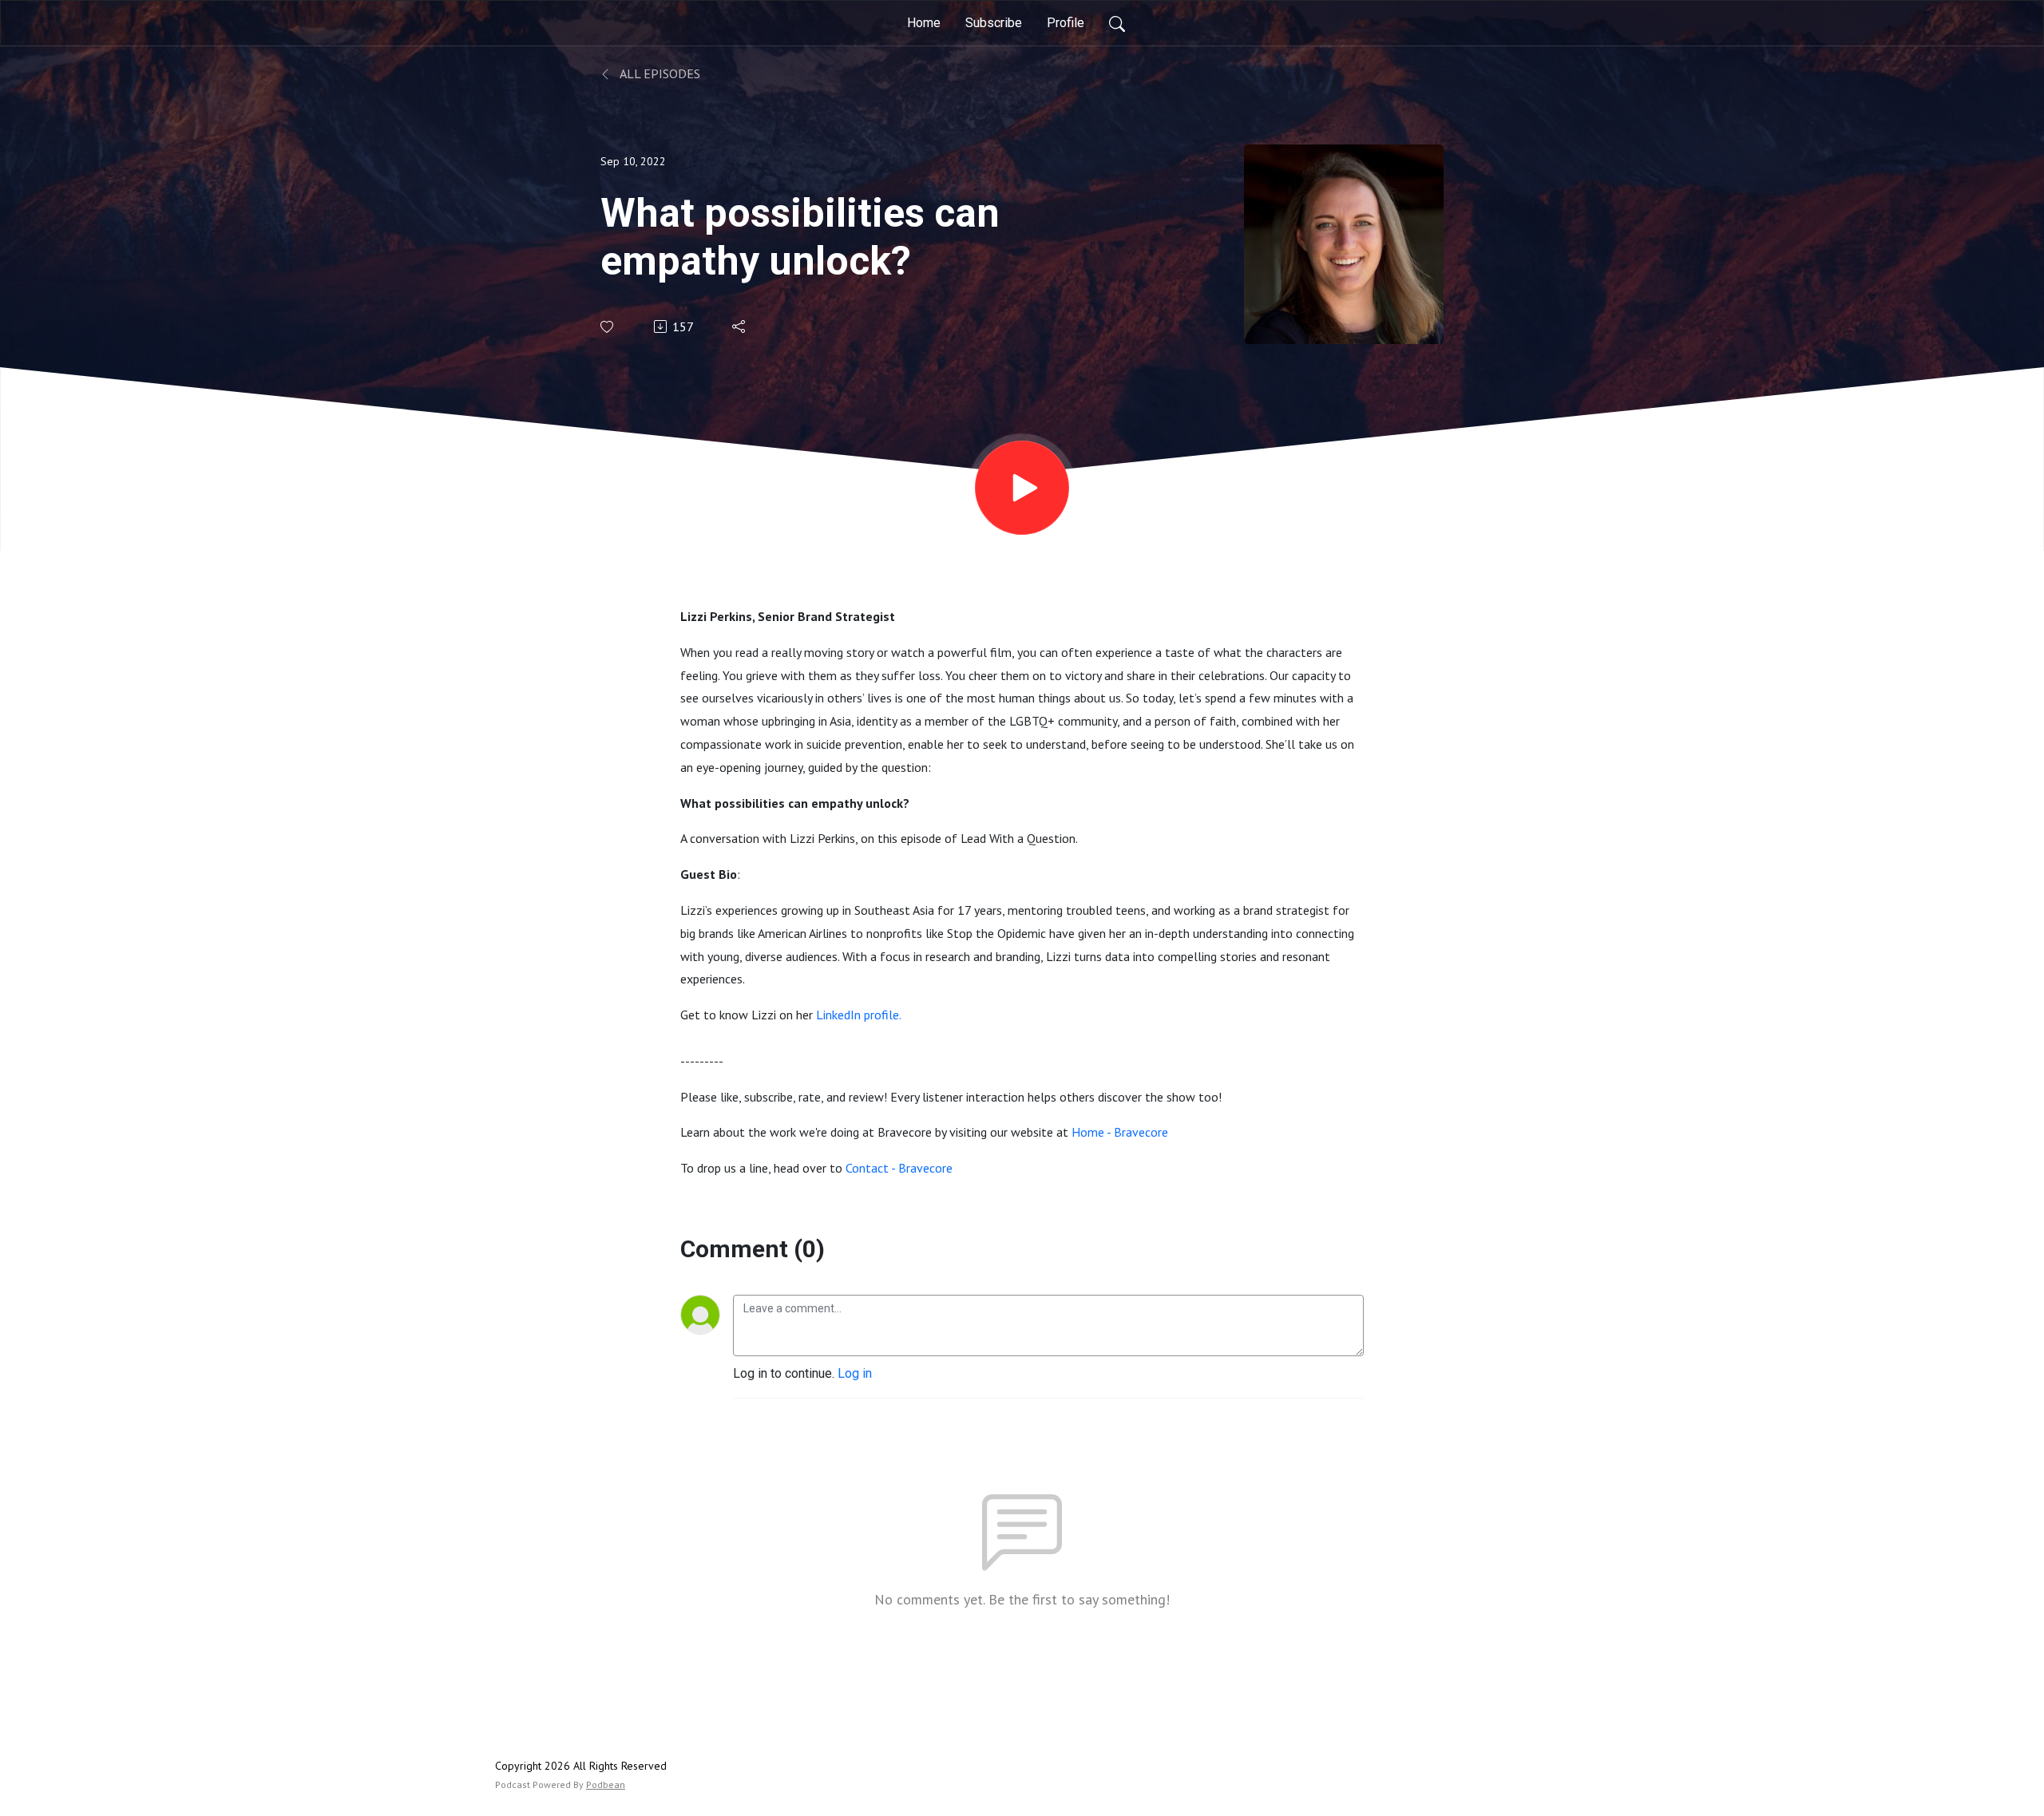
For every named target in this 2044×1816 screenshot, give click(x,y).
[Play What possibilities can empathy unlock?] (1022, 488)
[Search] (1117, 23)
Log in (855, 1373)
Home (924, 23)
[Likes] (608, 327)
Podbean (606, 1784)
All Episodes (659, 73)
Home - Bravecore (1120, 1132)
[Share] (740, 326)
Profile (1066, 23)
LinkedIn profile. (860, 1015)
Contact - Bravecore (899, 1168)
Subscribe (994, 23)
